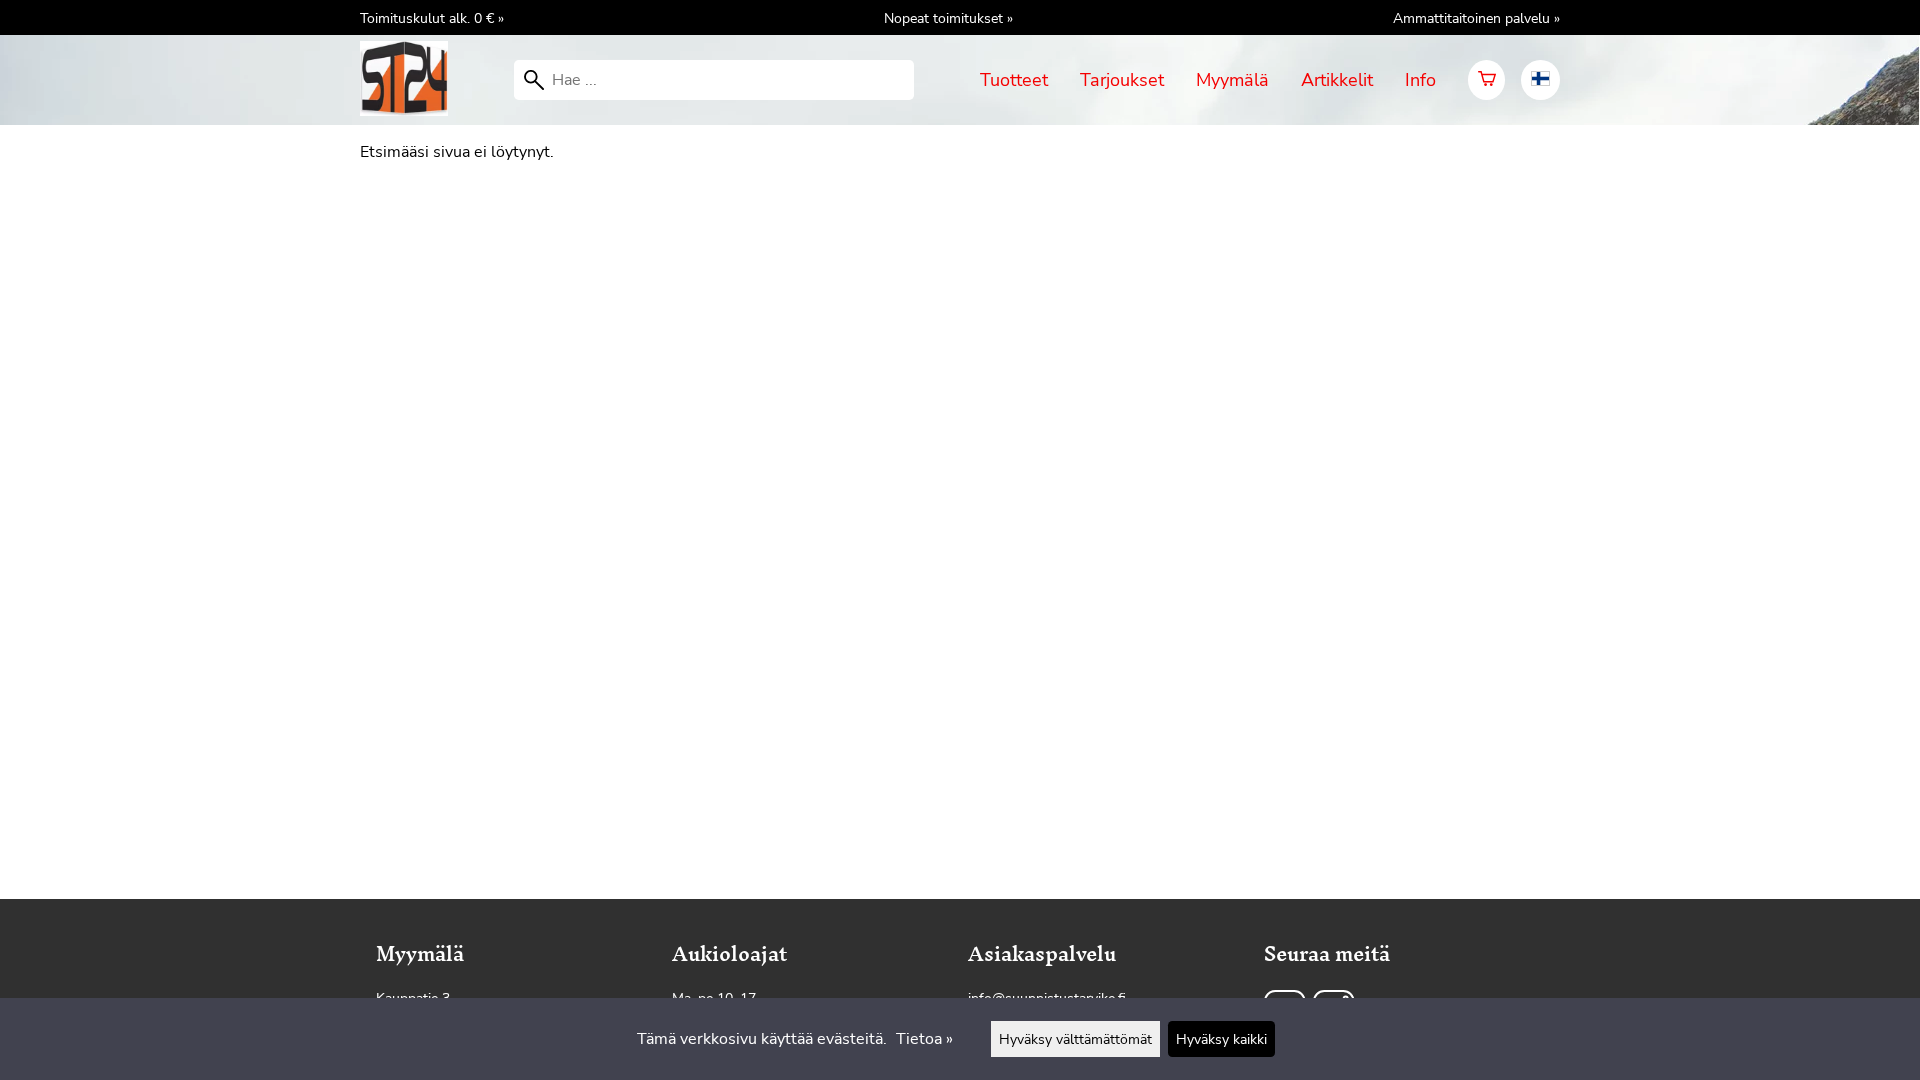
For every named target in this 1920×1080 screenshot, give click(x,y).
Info (1420, 80)
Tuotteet (1014, 80)
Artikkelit (1337, 80)
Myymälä (1232, 80)
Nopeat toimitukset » (948, 18)
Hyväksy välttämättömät (1075, 1039)
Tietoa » (924, 1039)
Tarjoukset (1122, 80)
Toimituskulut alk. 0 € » (432, 18)
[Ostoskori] (1486, 80)
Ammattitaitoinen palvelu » (1476, 18)
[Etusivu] (412, 111)
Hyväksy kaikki (1221, 1039)
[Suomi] (1540, 80)
